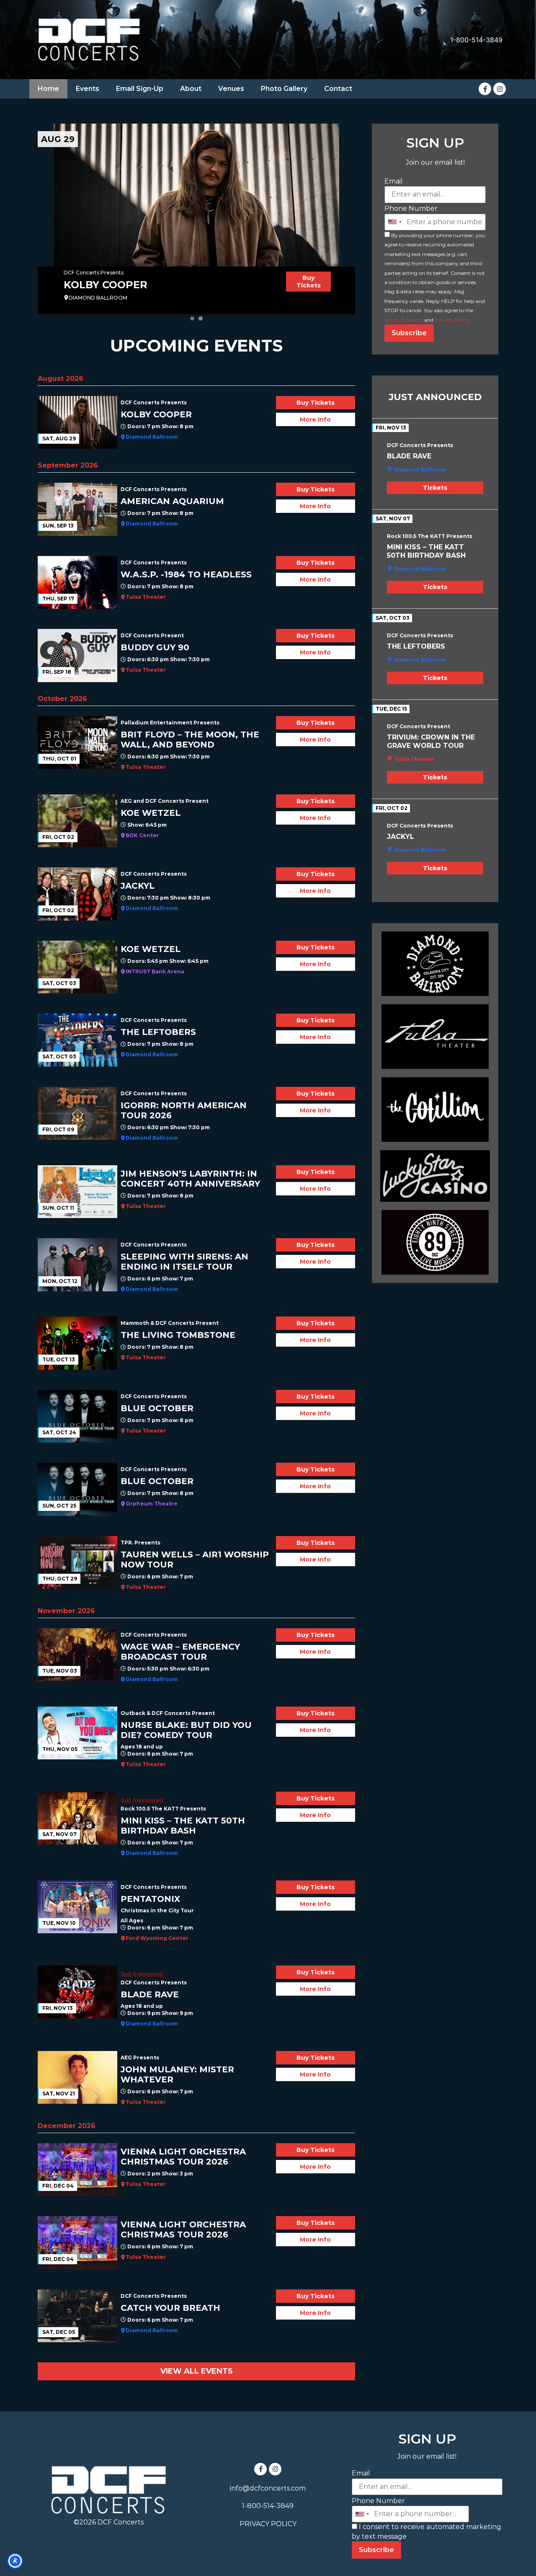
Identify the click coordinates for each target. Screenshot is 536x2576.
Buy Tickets (309, 282)
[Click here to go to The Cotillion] (435, 1110)
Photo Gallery (284, 89)
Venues (231, 89)
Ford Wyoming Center (157, 1938)
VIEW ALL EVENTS (197, 2371)
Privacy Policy (452, 320)
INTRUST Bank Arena (155, 971)
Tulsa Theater (146, 597)
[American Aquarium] (196, 219)
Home (48, 89)
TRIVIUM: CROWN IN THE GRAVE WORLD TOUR (431, 741)
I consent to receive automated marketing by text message (426, 2531)
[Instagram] (500, 89)
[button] (192, 318)
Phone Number (411, 208)
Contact (338, 89)
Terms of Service (404, 320)
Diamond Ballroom (152, 437)
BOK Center (142, 835)
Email (394, 181)
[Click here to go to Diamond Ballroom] (435, 964)
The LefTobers (416, 646)
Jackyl (401, 837)
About (191, 89)
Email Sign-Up (140, 89)
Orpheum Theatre (152, 1504)
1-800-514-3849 (476, 40)
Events (88, 89)
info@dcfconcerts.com (268, 2488)
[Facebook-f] (485, 89)
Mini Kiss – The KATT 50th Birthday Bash (426, 551)
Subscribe (409, 333)
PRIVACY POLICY (268, 2524)
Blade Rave (409, 456)
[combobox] (394, 222)
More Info (315, 419)
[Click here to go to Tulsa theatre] (435, 1037)
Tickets (435, 488)
